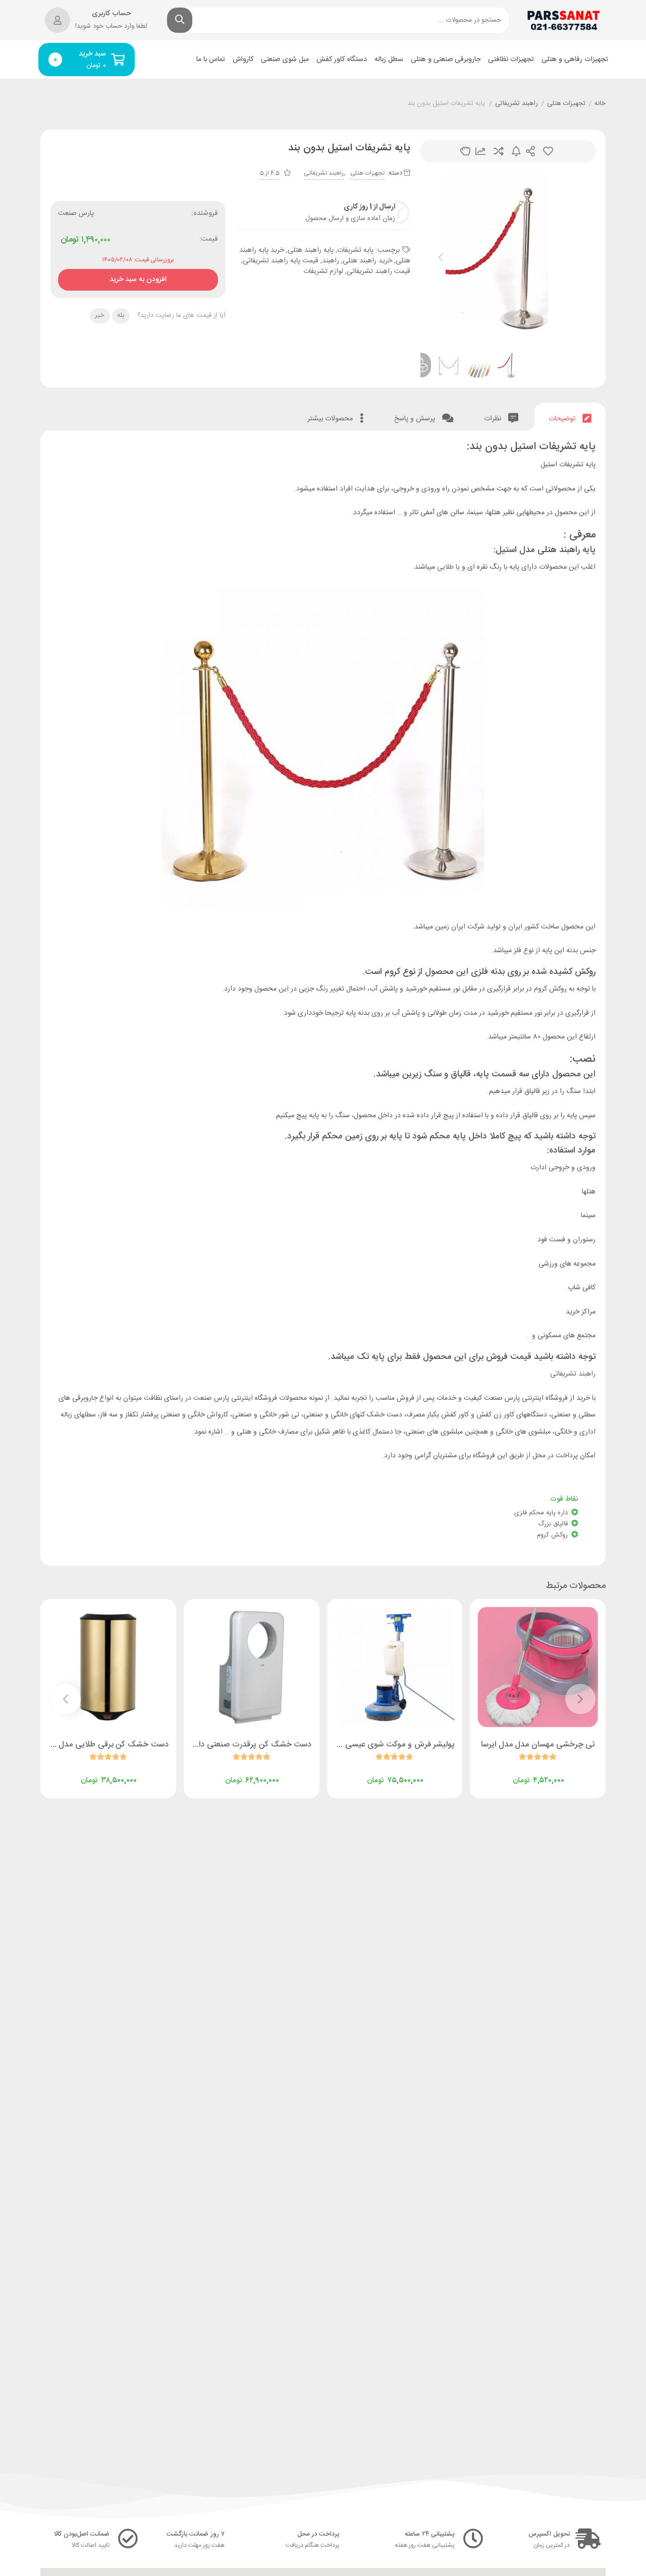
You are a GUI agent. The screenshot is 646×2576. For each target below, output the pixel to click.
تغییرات (480, 151)
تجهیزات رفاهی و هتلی (575, 60)
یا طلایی (448, 567)
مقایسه (499, 151)
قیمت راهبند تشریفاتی (379, 271)
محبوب (548, 151)
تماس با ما (211, 60)
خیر (100, 315)
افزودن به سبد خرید (138, 277)
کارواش (243, 60)
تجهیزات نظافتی (511, 60)
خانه (600, 104)
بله (121, 315)
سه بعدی (465, 151)
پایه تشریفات (355, 250)
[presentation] (441, 257)
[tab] (570, 417)
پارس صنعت (76, 213)
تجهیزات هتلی (566, 104)
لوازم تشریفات (323, 271)
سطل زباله (389, 60)
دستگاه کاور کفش (342, 60)
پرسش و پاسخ (416, 419)
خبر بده (516, 151)
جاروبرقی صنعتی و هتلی (446, 60)
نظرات (494, 419)
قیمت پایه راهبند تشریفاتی (281, 261)
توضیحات (563, 419)
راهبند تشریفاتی (517, 104)
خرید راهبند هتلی (367, 261)
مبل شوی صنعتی (285, 60)
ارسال (530, 151)
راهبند (331, 261)
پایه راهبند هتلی (311, 250)
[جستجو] (180, 20)
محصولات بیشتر (331, 419)
